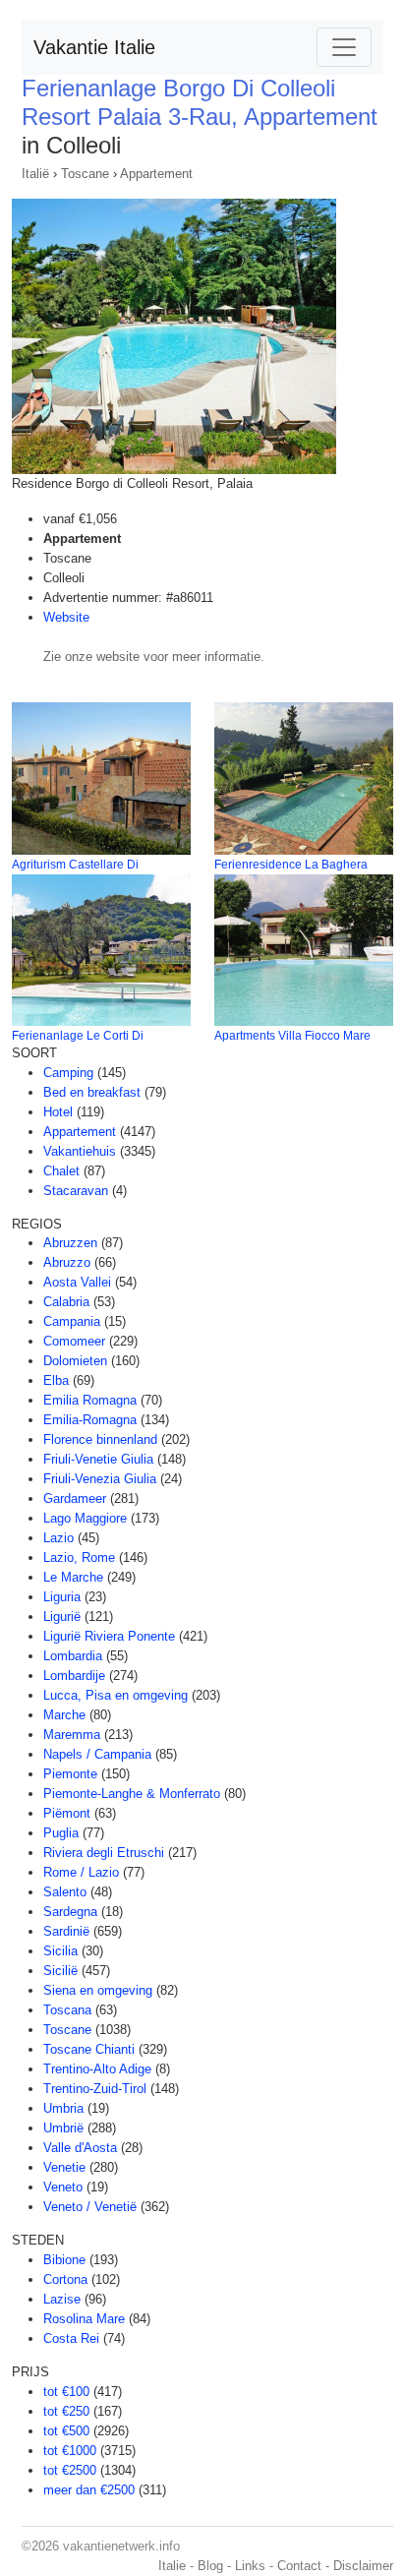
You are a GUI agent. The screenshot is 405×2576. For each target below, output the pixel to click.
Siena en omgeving (98, 1990)
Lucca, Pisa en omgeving (116, 1695)
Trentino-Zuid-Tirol (95, 2089)
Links (250, 2566)
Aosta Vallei (77, 1282)
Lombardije (74, 1676)
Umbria (63, 2108)
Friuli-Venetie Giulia (98, 1459)
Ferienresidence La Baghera (291, 865)
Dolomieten (75, 1361)
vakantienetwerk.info (121, 2546)
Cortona (65, 2279)
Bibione (64, 2260)
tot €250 (66, 2411)
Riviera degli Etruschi (104, 1853)
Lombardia (73, 1656)
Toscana (67, 2010)
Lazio (58, 1538)
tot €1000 (70, 2451)
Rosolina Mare (84, 2319)
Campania (72, 1321)
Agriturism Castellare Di (75, 865)
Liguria (62, 1597)
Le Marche (73, 1577)
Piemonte (70, 1774)
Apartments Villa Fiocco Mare (292, 1036)
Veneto (63, 2187)
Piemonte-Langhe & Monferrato (132, 1794)
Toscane (85, 174)
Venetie (64, 2167)
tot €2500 (70, 2470)
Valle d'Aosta (80, 2148)
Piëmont (67, 1813)
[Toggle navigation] (344, 47)
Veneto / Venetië (90, 2207)
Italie (172, 2566)
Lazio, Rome (79, 1558)
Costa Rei (71, 2338)
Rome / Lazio (81, 1872)
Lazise (62, 2299)
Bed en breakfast (92, 1092)
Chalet (61, 1171)
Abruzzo (67, 1262)
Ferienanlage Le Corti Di (78, 1036)
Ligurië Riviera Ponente (109, 1636)
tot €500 (66, 2431)
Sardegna (70, 1912)
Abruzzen (70, 1243)
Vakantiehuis (80, 1151)
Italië (35, 174)
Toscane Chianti (89, 2049)
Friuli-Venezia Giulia (100, 1479)
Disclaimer (363, 2566)
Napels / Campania (97, 1754)
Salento (65, 1892)
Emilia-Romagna (90, 1420)
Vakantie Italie (94, 47)
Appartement (156, 174)
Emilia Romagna (90, 1400)
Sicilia (60, 1951)
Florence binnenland (100, 1439)
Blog (210, 2566)
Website (66, 617)
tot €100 (66, 2392)
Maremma (72, 1735)
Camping (68, 1073)
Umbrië (63, 2128)
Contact (299, 2566)
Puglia (61, 1833)
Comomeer (74, 1341)
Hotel (58, 1112)
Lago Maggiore (85, 1518)
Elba (56, 1380)
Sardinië (66, 1931)
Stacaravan (76, 1191)
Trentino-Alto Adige (97, 2069)
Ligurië (62, 1617)
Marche (64, 1715)
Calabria (66, 1302)
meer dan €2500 (89, 2490)
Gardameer (75, 1498)
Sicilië (60, 1971)
